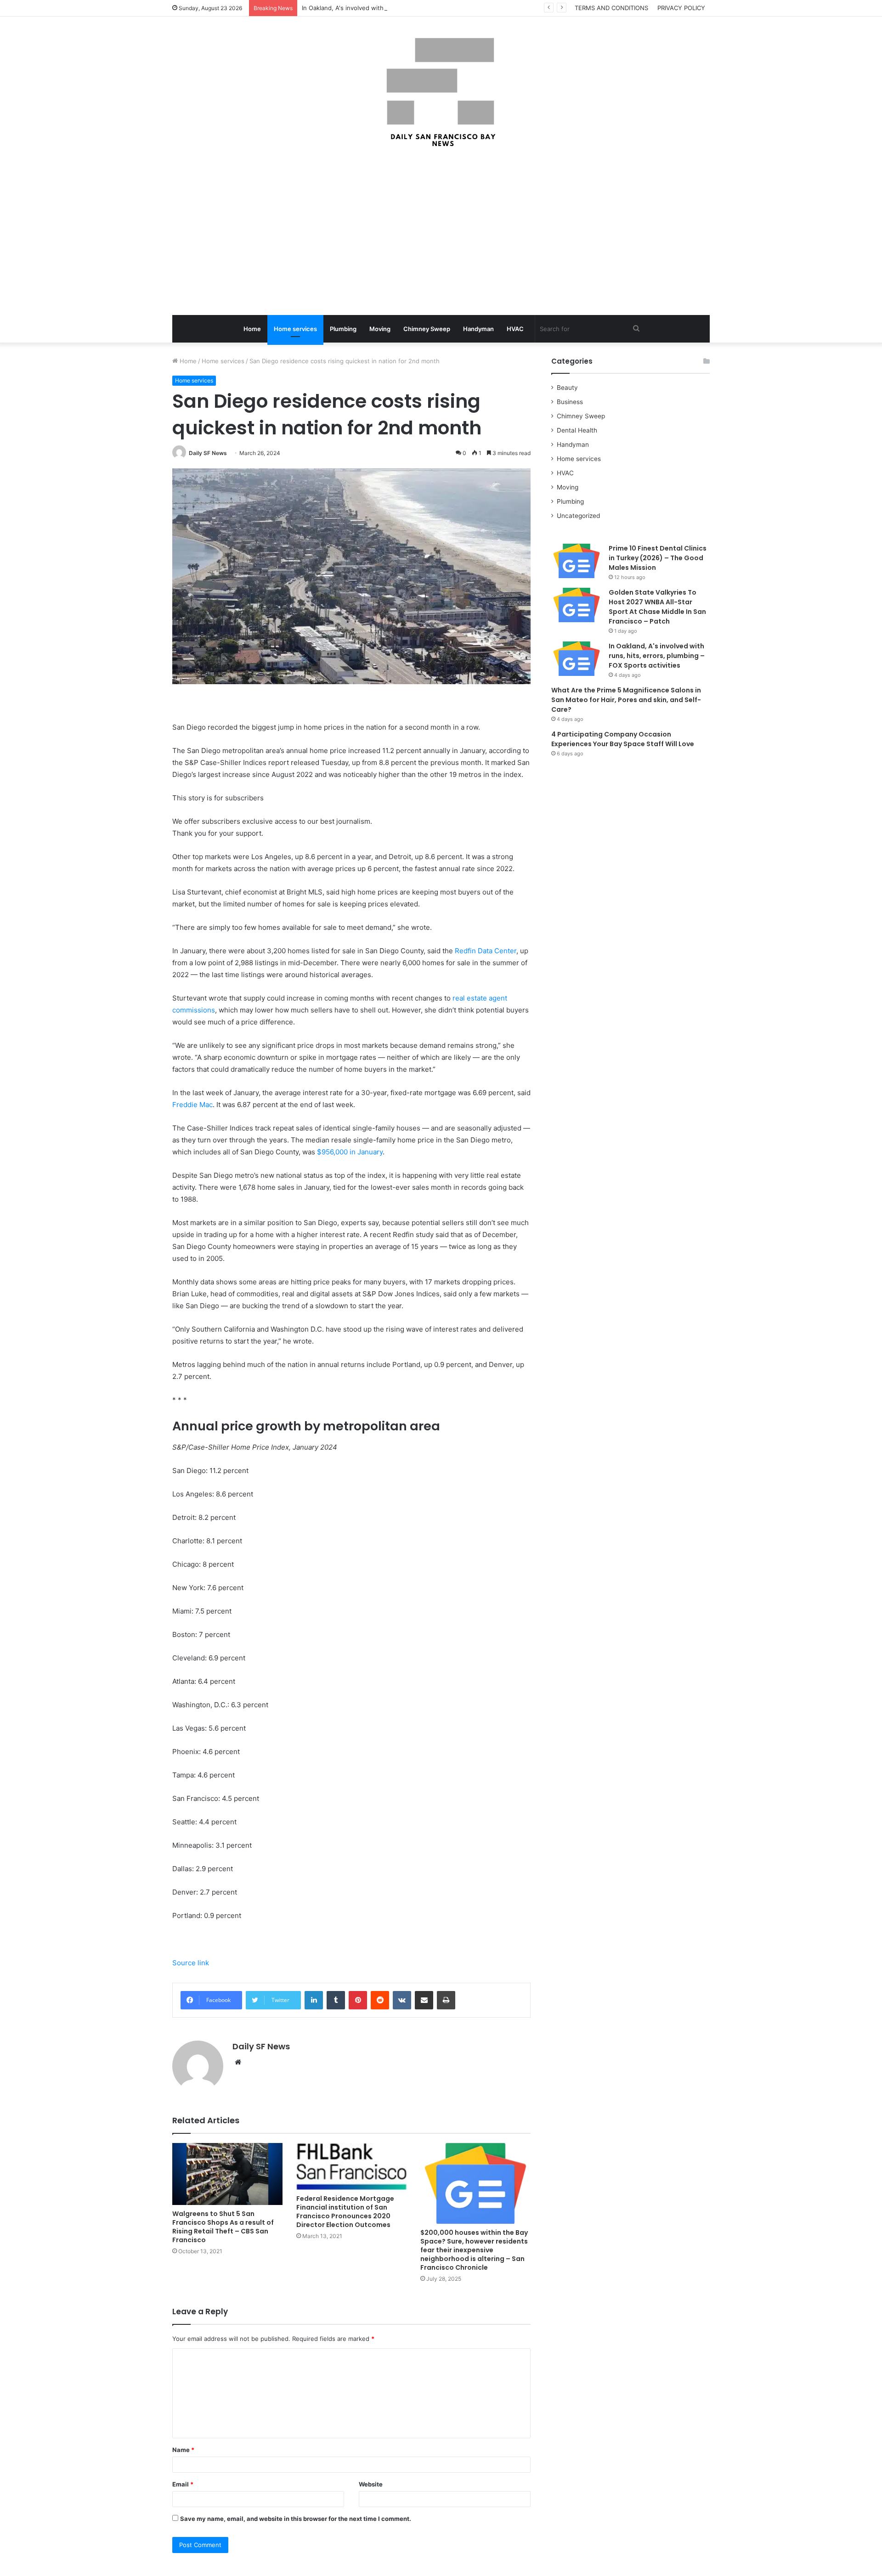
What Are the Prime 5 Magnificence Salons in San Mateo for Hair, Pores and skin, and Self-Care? (626, 700)
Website (371, 2484)
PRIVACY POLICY (681, 8)
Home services (295, 329)
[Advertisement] (441, 232)
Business (570, 402)
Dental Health (577, 430)
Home (252, 329)
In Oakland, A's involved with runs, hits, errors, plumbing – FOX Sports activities (416, 8)
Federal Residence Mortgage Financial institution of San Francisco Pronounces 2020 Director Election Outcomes (345, 2212)
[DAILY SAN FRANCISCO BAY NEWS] (441, 92)
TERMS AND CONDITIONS (611, 8)
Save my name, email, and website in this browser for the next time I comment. (296, 2519)
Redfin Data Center (486, 951)
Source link (191, 1963)
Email (183, 2484)
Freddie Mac (192, 1105)
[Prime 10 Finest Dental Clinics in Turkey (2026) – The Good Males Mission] (577, 561)
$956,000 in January (350, 1152)
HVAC (515, 329)
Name (183, 2450)
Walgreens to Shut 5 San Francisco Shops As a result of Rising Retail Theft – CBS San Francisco (223, 2227)
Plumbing (343, 329)
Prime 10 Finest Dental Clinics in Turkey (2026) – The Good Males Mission (658, 558)
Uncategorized (578, 516)
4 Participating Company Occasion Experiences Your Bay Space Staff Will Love (623, 739)
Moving (380, 329)
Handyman (478, 329)
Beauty (567, 388)
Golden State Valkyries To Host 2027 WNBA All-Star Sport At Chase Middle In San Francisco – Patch (657, 607)
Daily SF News (208, 453)
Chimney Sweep (427, 329)
